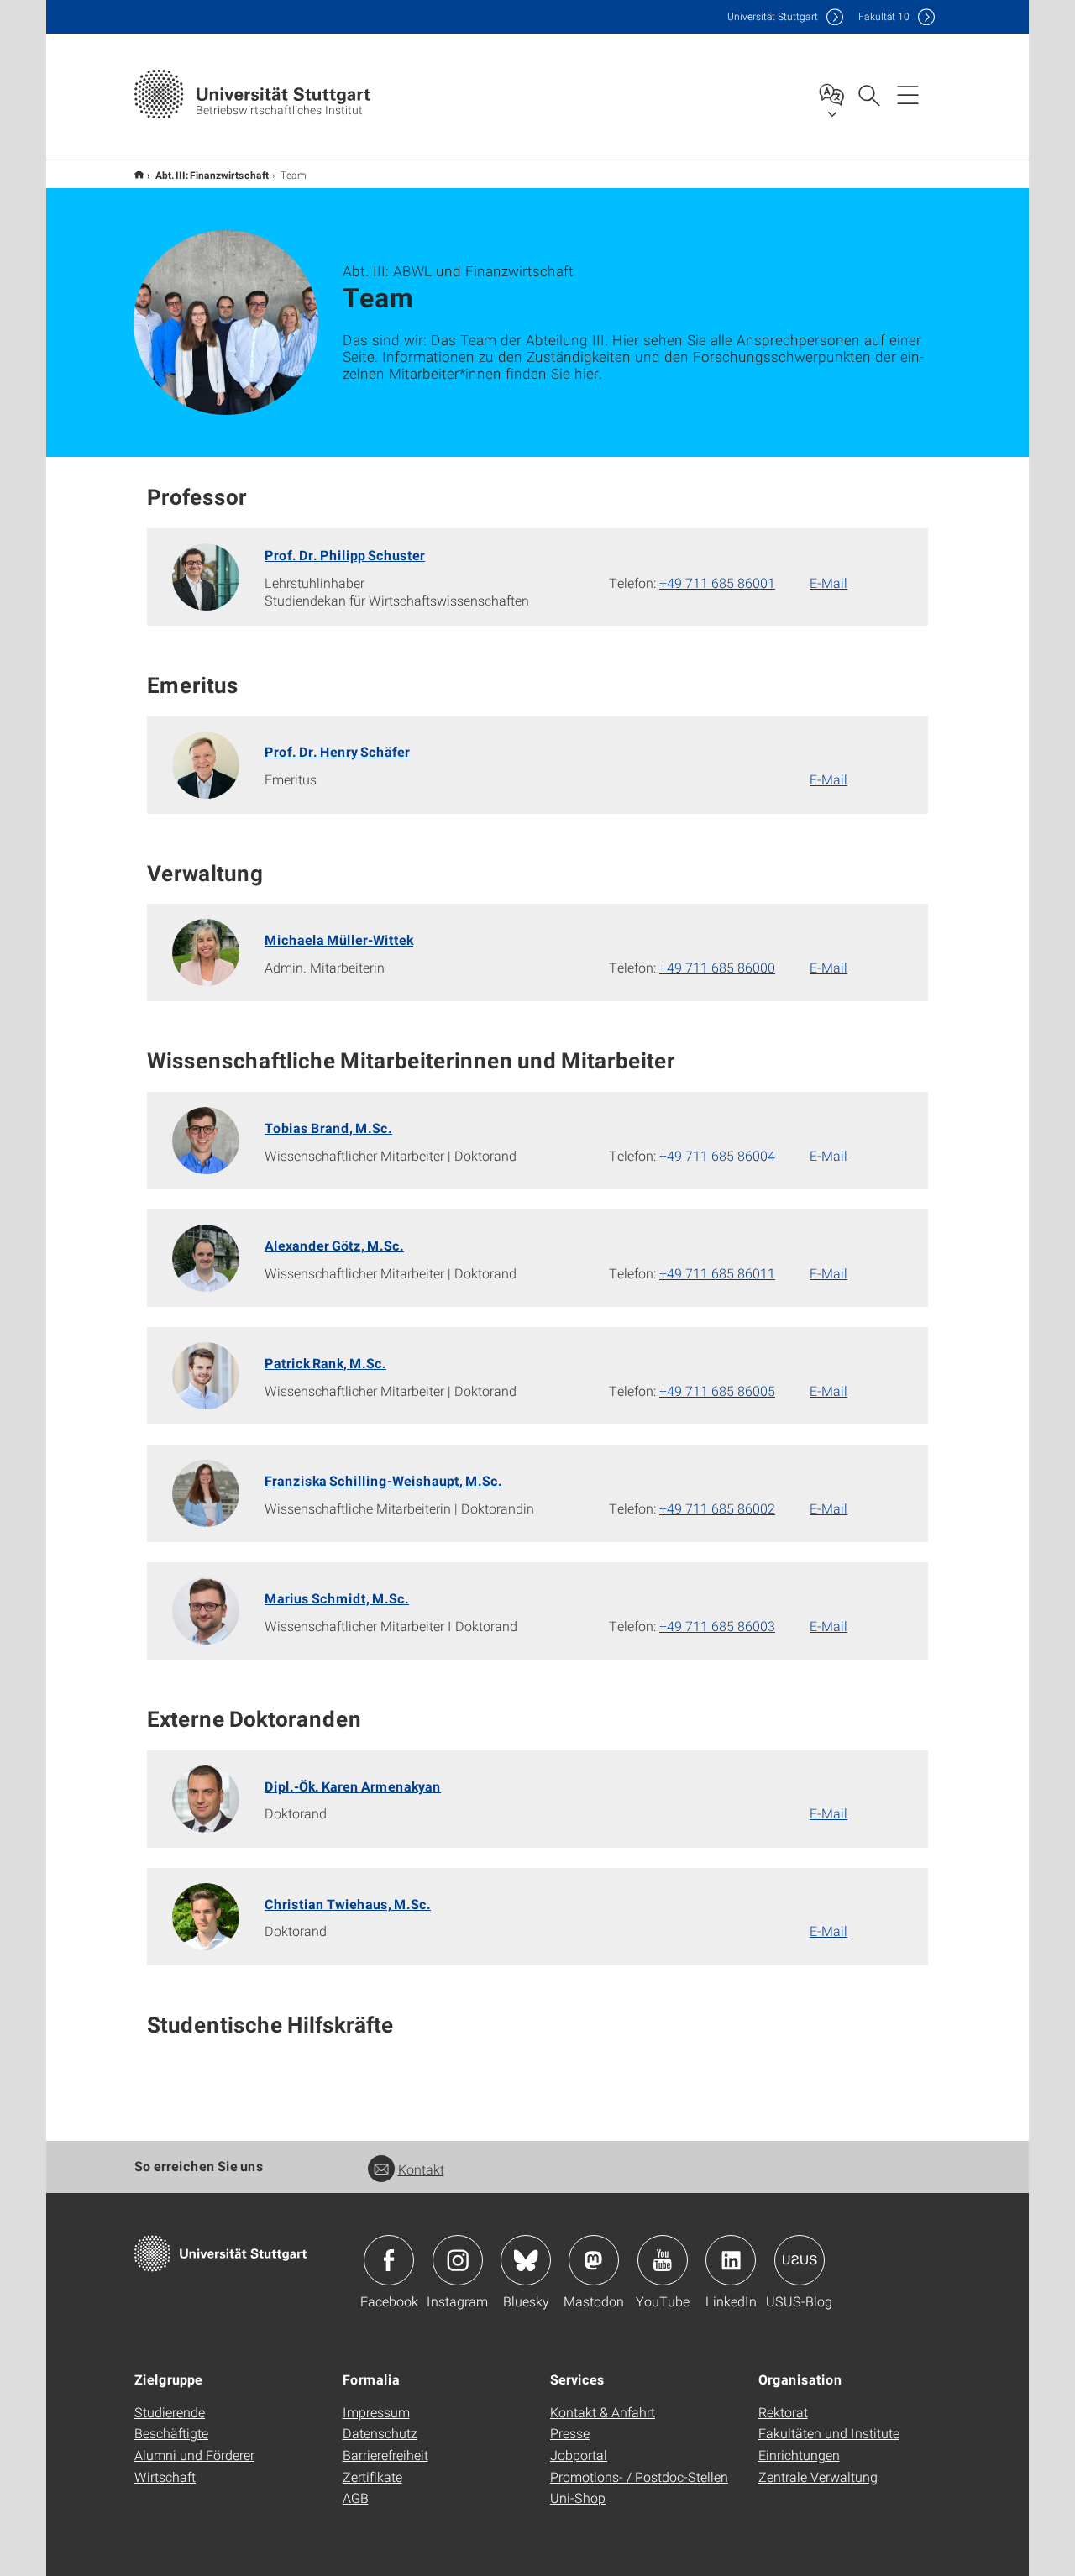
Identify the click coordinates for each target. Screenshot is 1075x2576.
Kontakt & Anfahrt (603, 2412)
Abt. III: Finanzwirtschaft (212, 175)
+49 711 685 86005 (717, 1390)
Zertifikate (372, 2476)
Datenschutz (380, 2433)
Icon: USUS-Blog (800, 2260)
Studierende (170, 2412)
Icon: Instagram (458, 2260)
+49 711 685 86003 (717, 1626)
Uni (773, 16)
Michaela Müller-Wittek (339, 939)
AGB (356, 2497)
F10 (884, 16)
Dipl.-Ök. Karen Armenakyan (353, 1786)
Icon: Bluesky (526, 2260)
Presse (570, 2433)
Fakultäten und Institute (829, 2433)
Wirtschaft (165, 2476)
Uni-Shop (578, 2497)
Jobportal (579, 2455)
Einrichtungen (799, 2455)
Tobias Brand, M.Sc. (328, 1128)
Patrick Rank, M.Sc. (325, 1363)
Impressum (376, 2412)
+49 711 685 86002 (717, 1508)
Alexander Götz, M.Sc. (334, 1245)
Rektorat (783, 2412)
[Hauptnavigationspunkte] (908, 94)
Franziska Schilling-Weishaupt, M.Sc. (383, 1480)
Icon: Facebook (389, 2260)
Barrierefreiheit (385, 2455)
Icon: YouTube (663, 2260)
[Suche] (868, 94)
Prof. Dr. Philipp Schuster (345, 555)
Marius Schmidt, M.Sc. (337, 1598)
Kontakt (421, 2169)
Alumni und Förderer (194, 2455)
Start (139, 174)
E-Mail (829, 582)
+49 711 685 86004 (717, 1155)
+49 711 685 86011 (717, 1273)
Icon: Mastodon (594, 2260)
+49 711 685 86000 (717, 967)
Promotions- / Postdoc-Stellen (639, 2476)
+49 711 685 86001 (717, 582)
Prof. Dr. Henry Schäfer (337, 751)
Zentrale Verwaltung (818, 2476)
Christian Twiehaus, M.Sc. (348, 1904)
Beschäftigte (171, 2433)
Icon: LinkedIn (731, 2260)
